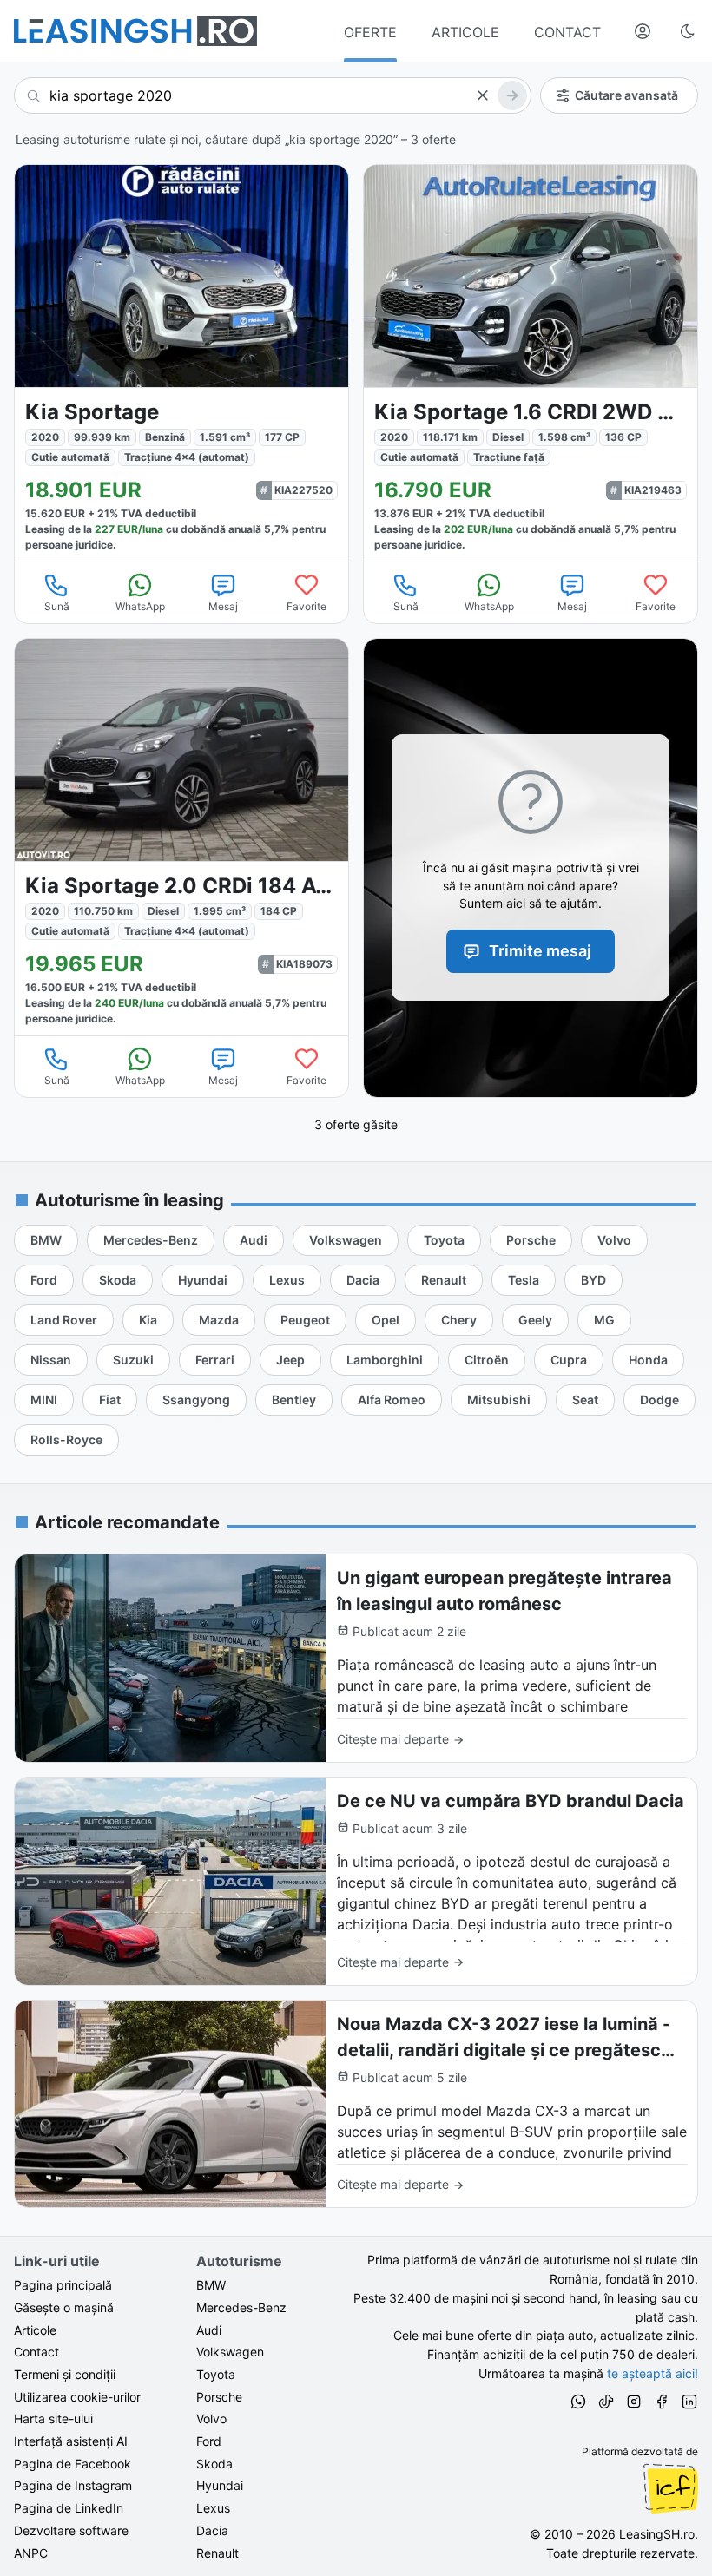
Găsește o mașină (64, 2307)
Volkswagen (230, 2352)
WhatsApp (140, 606)
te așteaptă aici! (653, 2373)
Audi (209, 2330)
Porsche (219, 2397)
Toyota (216, 2374)
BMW (211, 2285)
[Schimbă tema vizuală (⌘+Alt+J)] (688, 31)
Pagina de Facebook (73, 2464)
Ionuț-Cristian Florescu (670, 2488)
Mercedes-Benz (241, 2307)
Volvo (211, 2418)
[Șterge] (482, 95)
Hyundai (220, 2485)
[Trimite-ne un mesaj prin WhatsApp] (578, 2404)
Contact (36, 2352)
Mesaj (223, 606)
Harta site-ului (53, 2418)
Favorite (307, 606)
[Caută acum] (512, 95)
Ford (209, 2441)
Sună (57, 606)
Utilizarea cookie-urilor (77, 2397)
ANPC (31, 2553)
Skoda (214, 2464)
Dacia (212, 2530)
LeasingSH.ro (657, 2534)
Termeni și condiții (65, 2374)
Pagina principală (63, 2285)
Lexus (213, 2508)
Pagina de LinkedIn (69, 2508)
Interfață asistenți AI (71, 2441)
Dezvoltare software (71, 2530)
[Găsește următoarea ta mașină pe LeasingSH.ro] (135, 31)
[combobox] (273, 95)
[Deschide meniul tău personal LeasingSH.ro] (643, 31)
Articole (35, 2330)
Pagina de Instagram (73, 2485)
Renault (218, 2553)
